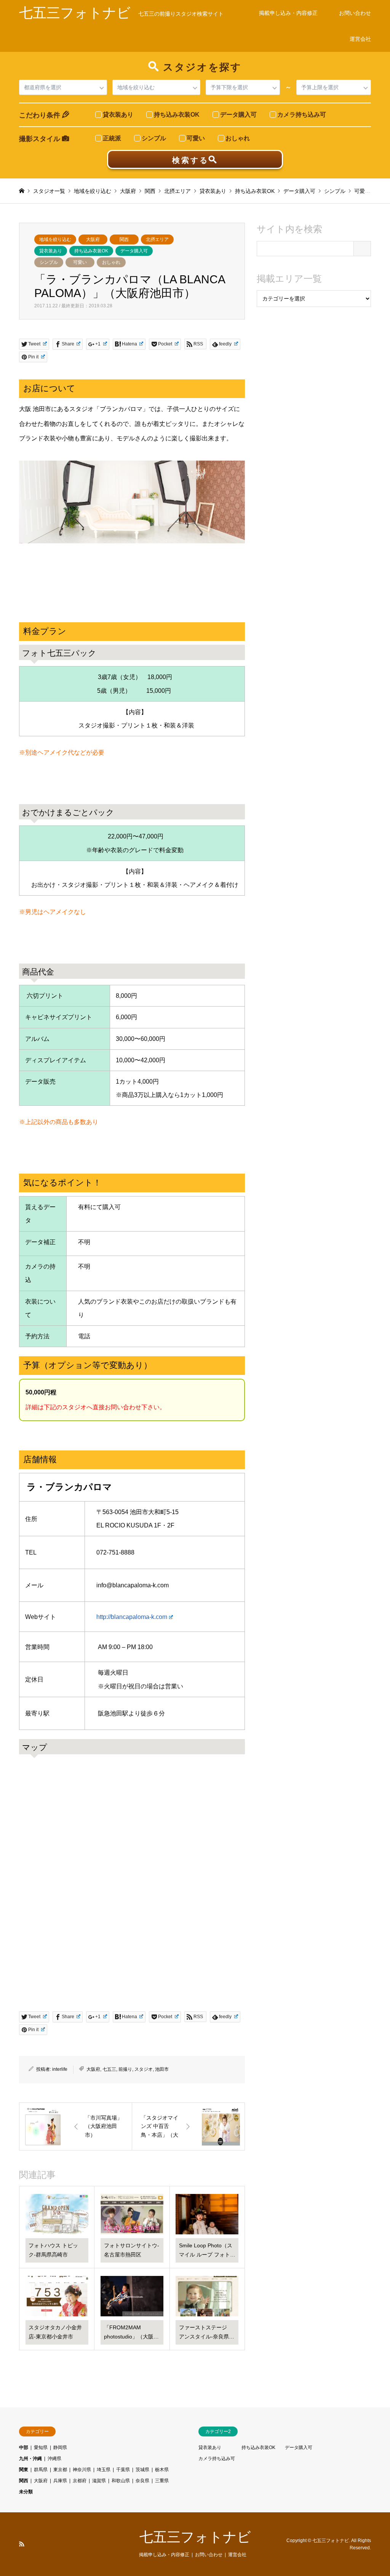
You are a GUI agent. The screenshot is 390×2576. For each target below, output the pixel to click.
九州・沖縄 (30, 2459)
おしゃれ (111, 262)
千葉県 (123, 2470)
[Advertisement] (314, 373)
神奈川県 (82, 2470)
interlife (60, 2069)
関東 (24, 2470)
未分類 (26, 2492)
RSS (22, 2544)
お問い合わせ (355, 13)
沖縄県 (54, 2459)
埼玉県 (104, 2470)
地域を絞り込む (55, 239)
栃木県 (162, 2470)
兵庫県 (60, 2481)
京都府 (80, 2481)
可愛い (80, 262)
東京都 (60, 2470)
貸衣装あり (51, 251)
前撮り (125, 2069)
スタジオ (144, 2069)
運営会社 (360, 39)
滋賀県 (99, 2481)
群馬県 (41, 2470)
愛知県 (41, 2448)
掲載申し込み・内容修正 (288, 13)
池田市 (162, 2069)
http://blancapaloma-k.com (132, 1617)
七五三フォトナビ (195, 2537)
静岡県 (60, 2448)
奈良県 (142, 2481)
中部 (24, 2448)
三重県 (162, 2481)
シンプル (49, 262)
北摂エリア (157, 239)
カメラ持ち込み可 (217, 2459)
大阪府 (93, 239)
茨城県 (142, 2470)
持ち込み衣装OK (91, 251)
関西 (124, 239)
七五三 (109, 2069)
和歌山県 (121, 2481)
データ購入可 (134, 251)
